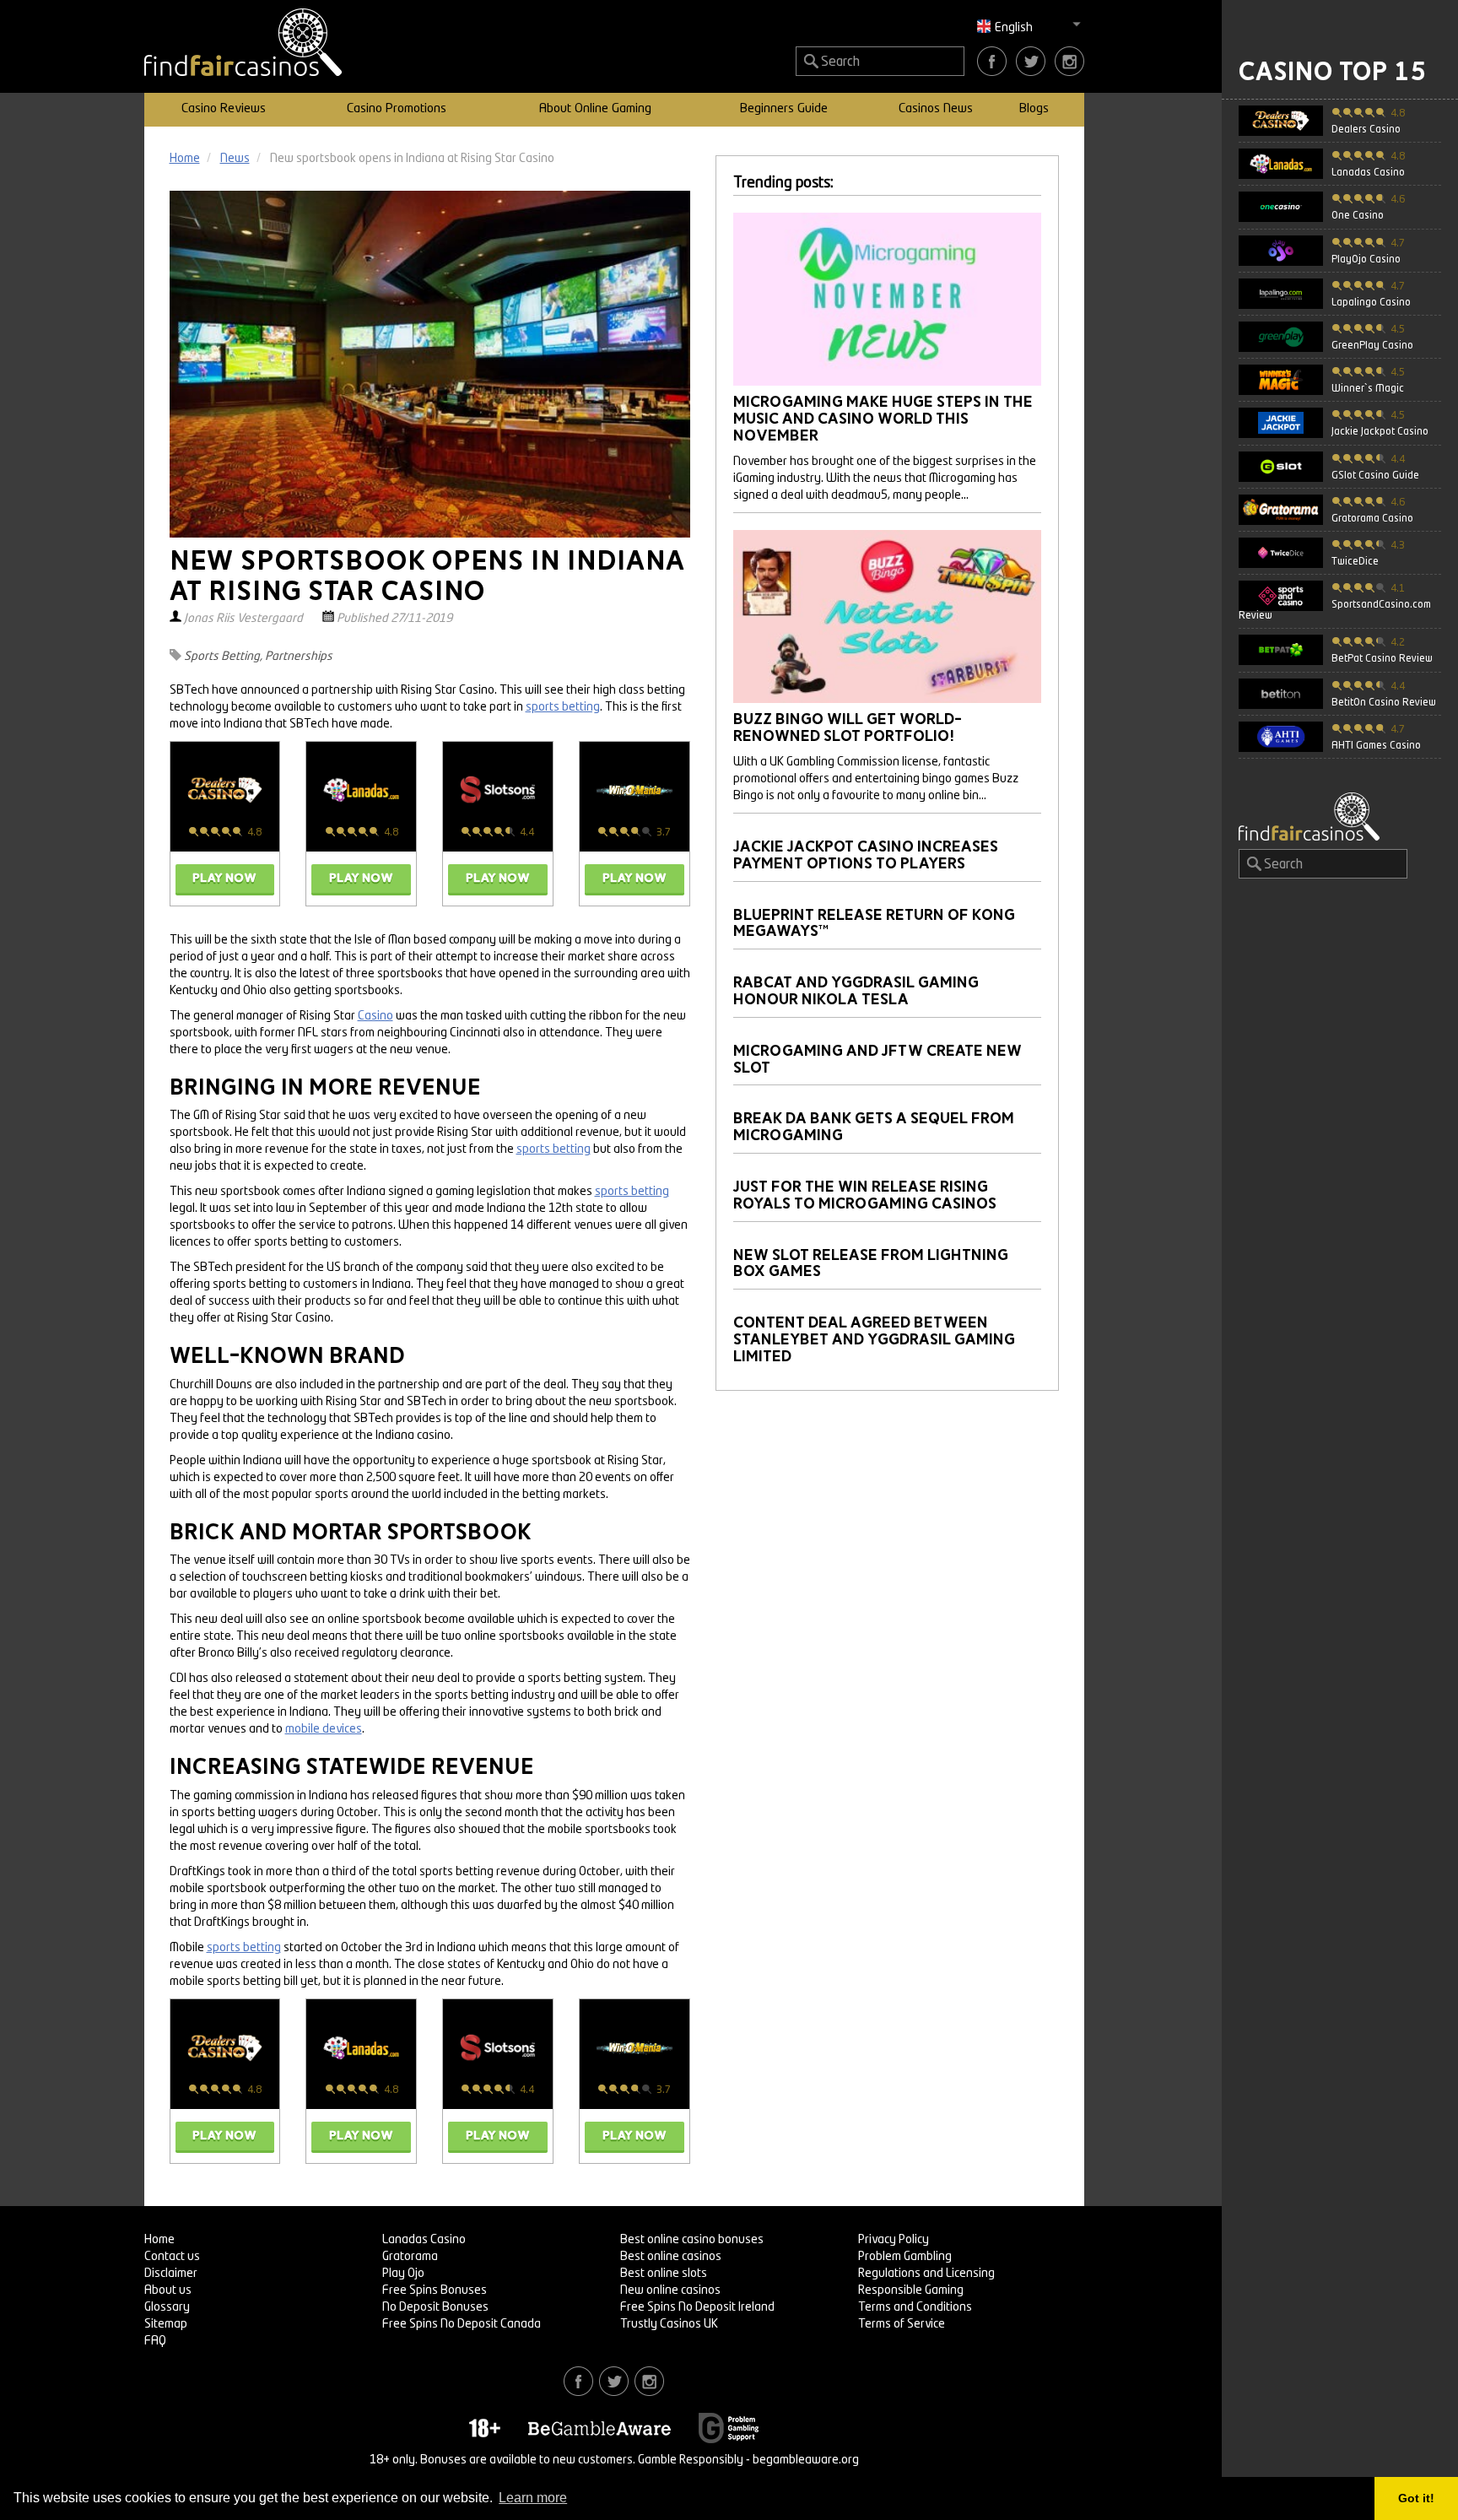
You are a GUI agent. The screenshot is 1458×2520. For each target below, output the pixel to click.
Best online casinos (671, 2257)
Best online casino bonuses (692, 2240)
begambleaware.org (806, 2460)
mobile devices (324, 1729)
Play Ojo (403, 2274)
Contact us (172, 2257)
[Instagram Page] (1069, 61)
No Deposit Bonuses (435, 2307)
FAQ (155, 2341)
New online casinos (670, 2290)
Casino (375, 1016)
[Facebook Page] (992, 61)
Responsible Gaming (911, 2290)
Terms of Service (902, 2324)
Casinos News (936, 109)
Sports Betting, (223, 657)
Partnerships (299, 657)
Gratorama (410, 2257)
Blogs (1034, 109)
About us (168, 2290)
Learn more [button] (533, 2498)
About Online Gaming (595, 109)
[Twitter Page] (1031, 61)
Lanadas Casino (424, 2240)
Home (159, 2240)
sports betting (563, 707)
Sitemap (166, 2324)
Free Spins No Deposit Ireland (697, 2307)
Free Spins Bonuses (435, 2290)
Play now (224, 878)
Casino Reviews (224, 109)
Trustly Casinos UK (669, 2324)
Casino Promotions (397, 109)
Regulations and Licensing (926, 2274)
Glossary (167, 2307)
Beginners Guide (784, 109)
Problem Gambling (905, 2257)
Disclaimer (171, 2274)
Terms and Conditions (915, 2307)
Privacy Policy (894, 2240)
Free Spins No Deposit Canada (462, 2324)
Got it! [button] (1416, 2498)
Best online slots (664, 2274)
